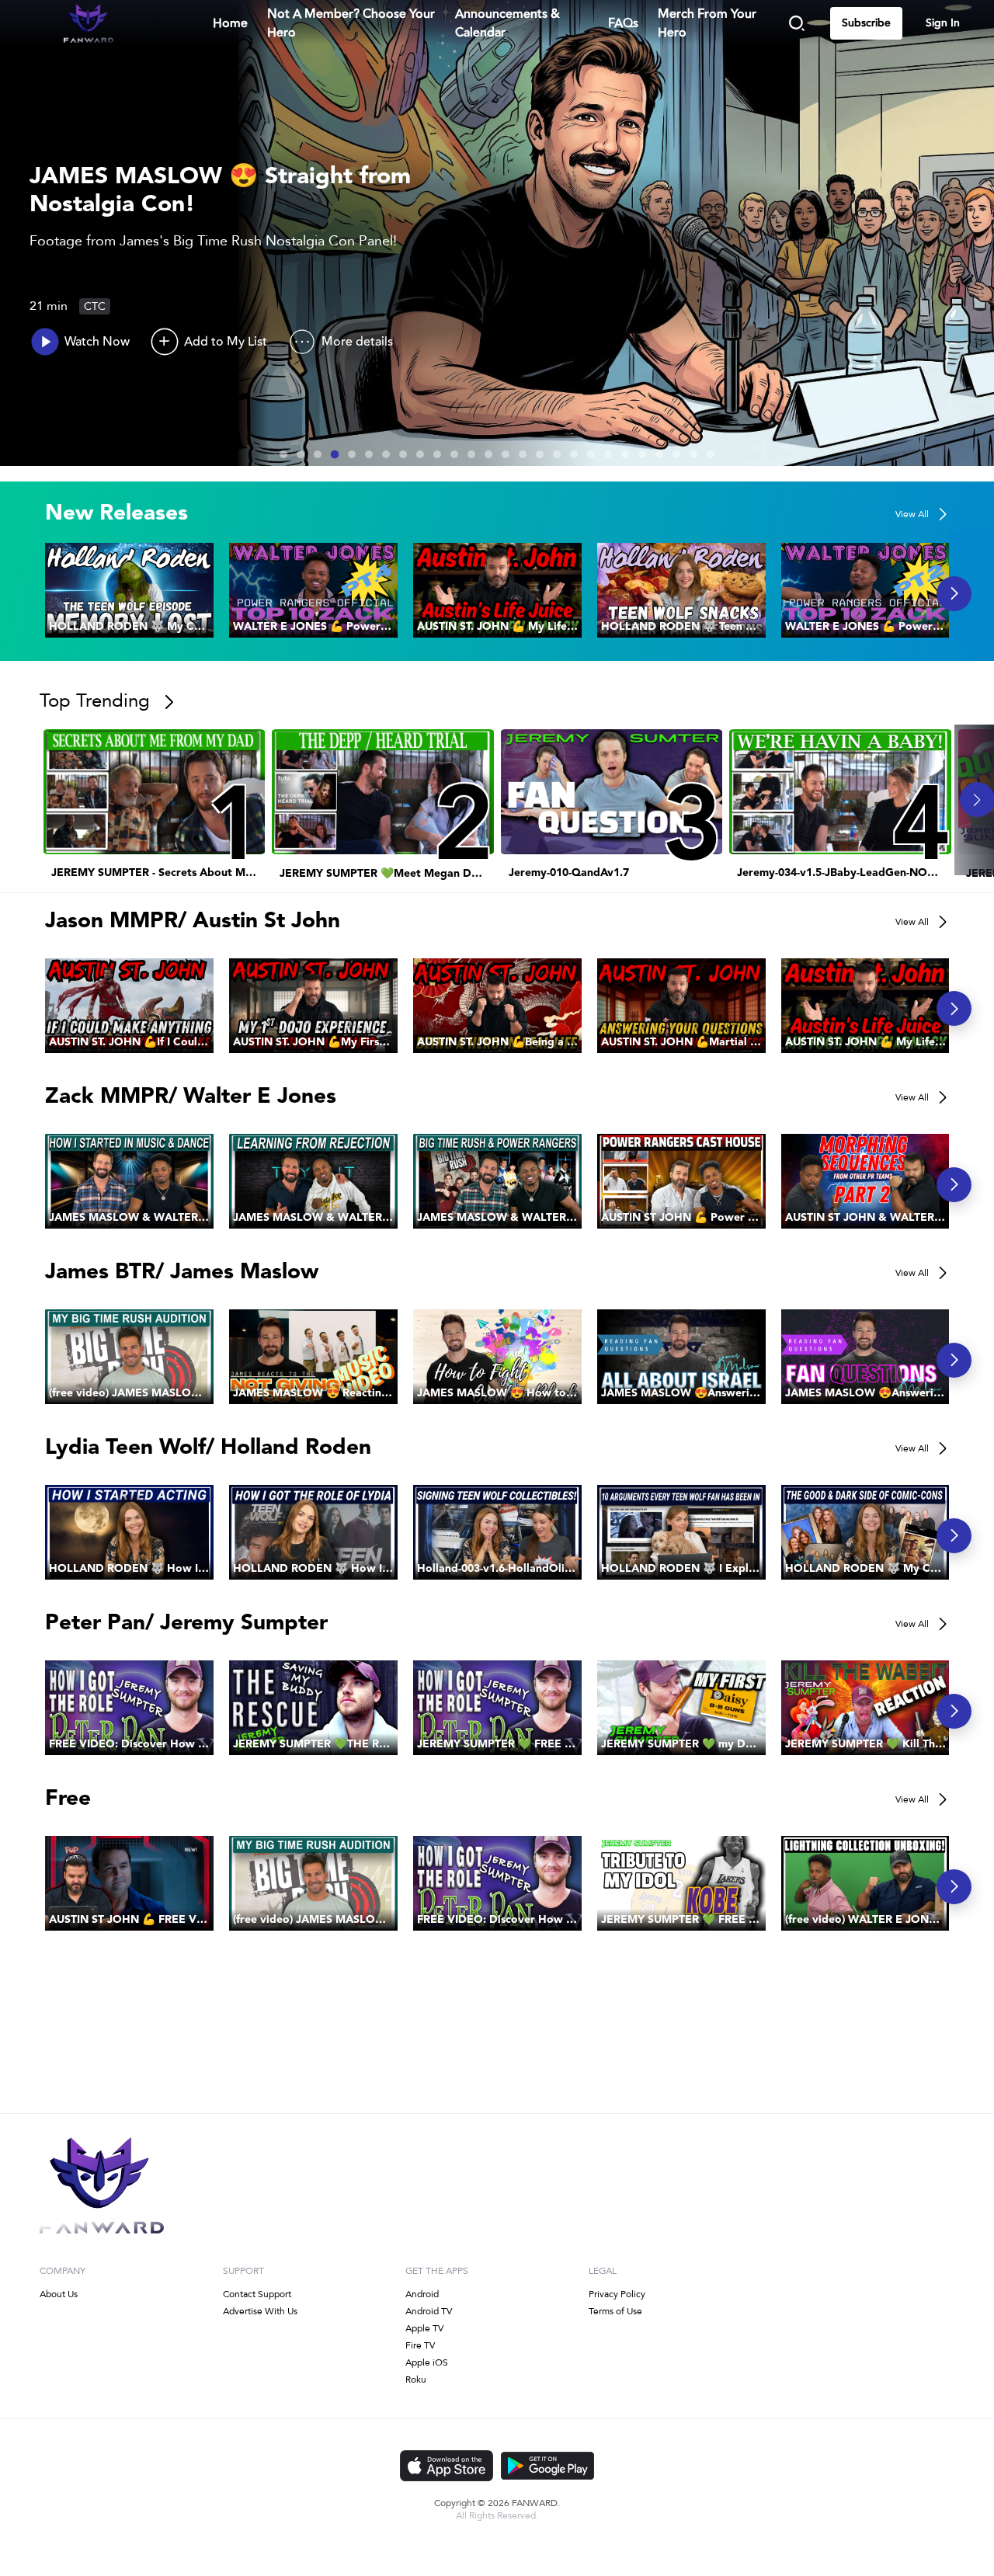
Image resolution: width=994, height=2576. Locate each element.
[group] (129, 590)
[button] (129, 590)
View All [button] (912, 514)
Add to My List (226, 342)
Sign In (943, 23)
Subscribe (866, 23)
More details (357, 342)
